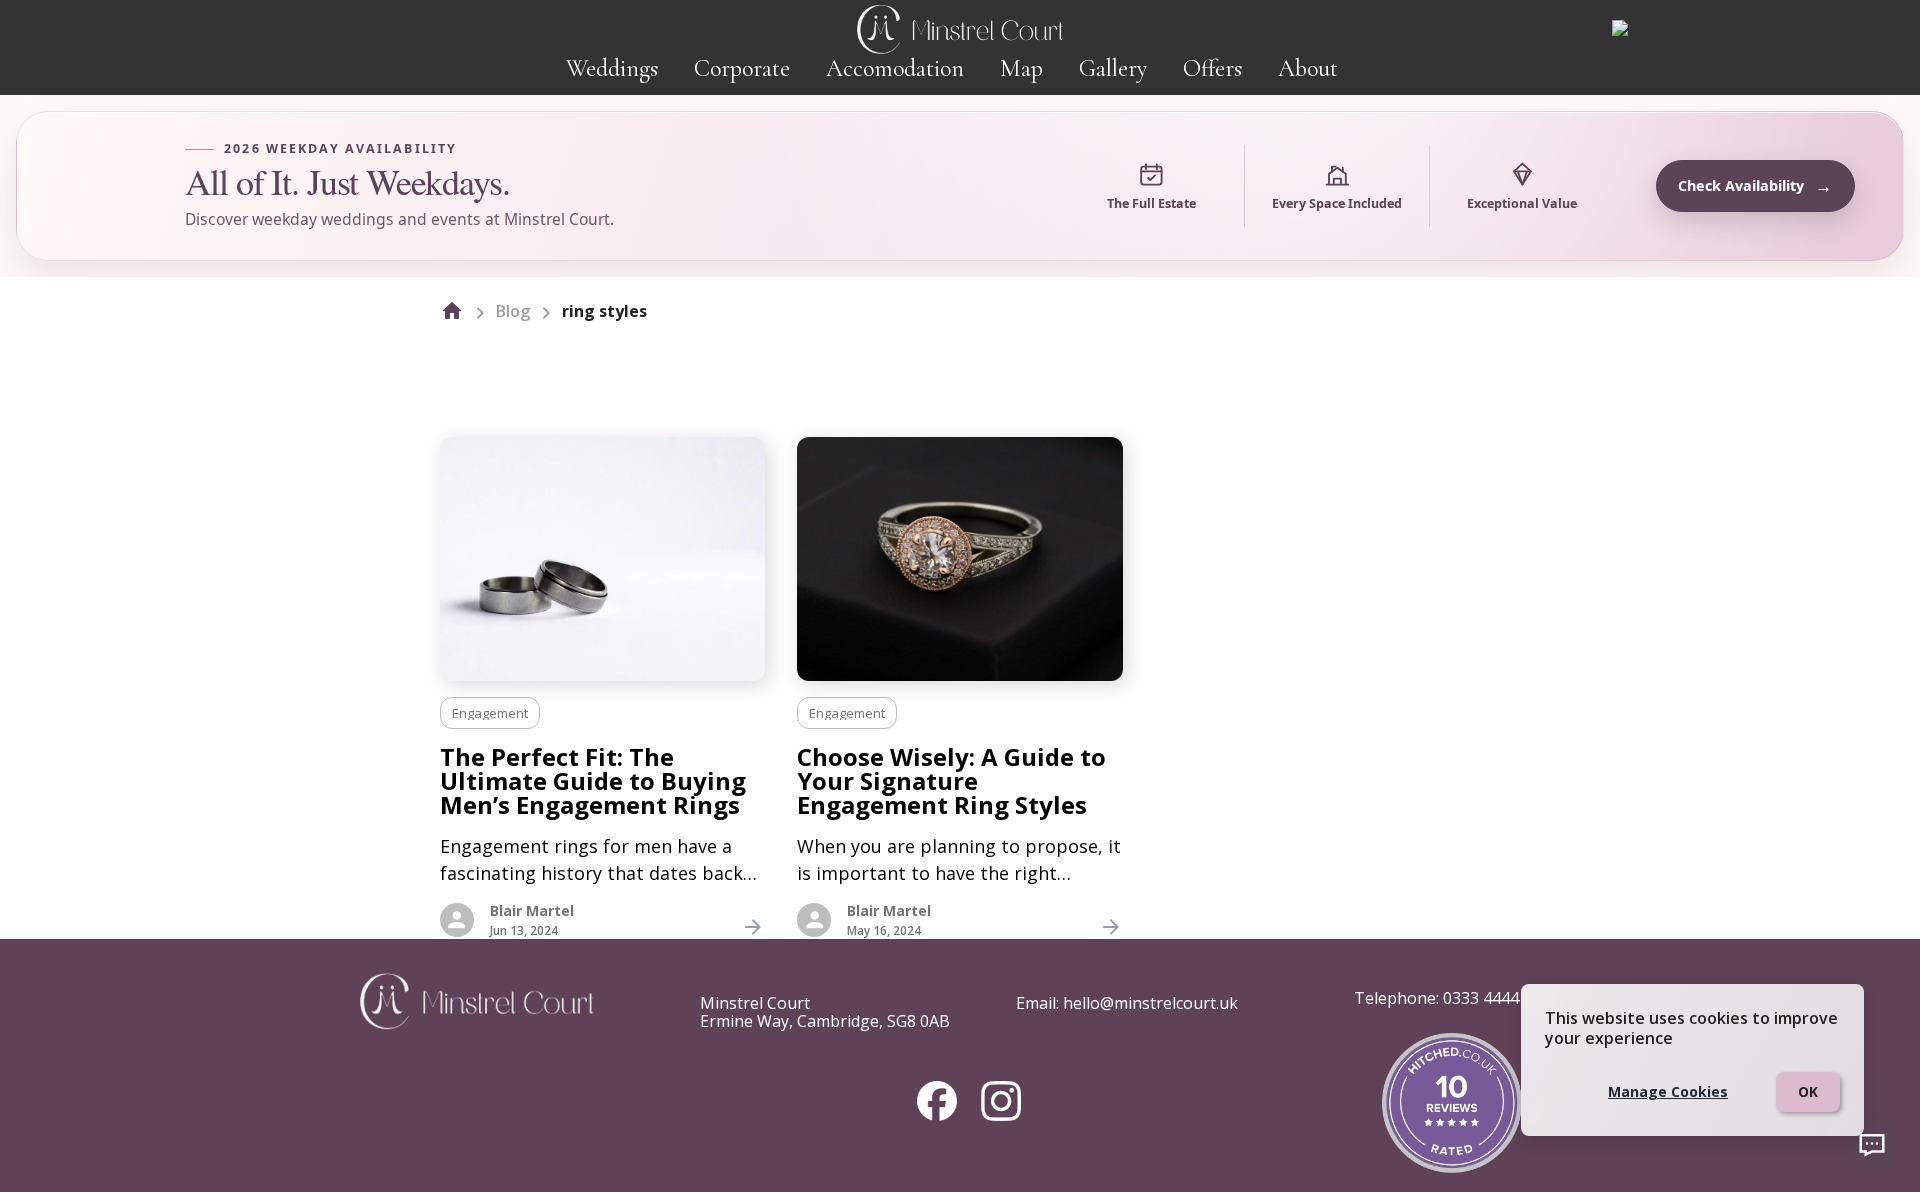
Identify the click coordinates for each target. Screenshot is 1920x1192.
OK (1808, 1091)
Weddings (612, 68)
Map (1021, 68)
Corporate (742, 68)
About (1308, 68)
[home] (452, 311)
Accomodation (895, 68)
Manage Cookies (1668, 1091)
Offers (1212, 68)
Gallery (1113, 68)
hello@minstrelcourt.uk (1150, 1003)
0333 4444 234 (1496, 998)
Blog (513, 311)
